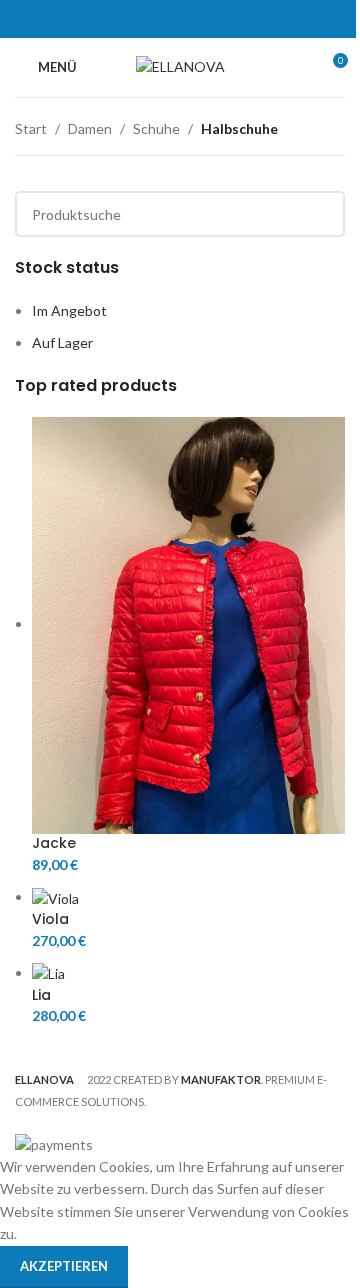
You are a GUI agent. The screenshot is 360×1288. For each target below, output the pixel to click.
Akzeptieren (64, 1266)
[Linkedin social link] (205, 19)
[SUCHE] (322, 214)
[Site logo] (180, 65)
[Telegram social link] (230, 19)
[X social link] (154, 19)
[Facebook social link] (129, 19)
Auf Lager (62, 342)
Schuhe (156, 128)
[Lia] (48, 972)
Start (31, 128)
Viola (50, 919)
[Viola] (55, 896)
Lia (41, 995)
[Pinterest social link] (179, 19)
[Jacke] (188, 623)
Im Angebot (69, 310)
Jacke (54, 843)
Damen (90, 128)
